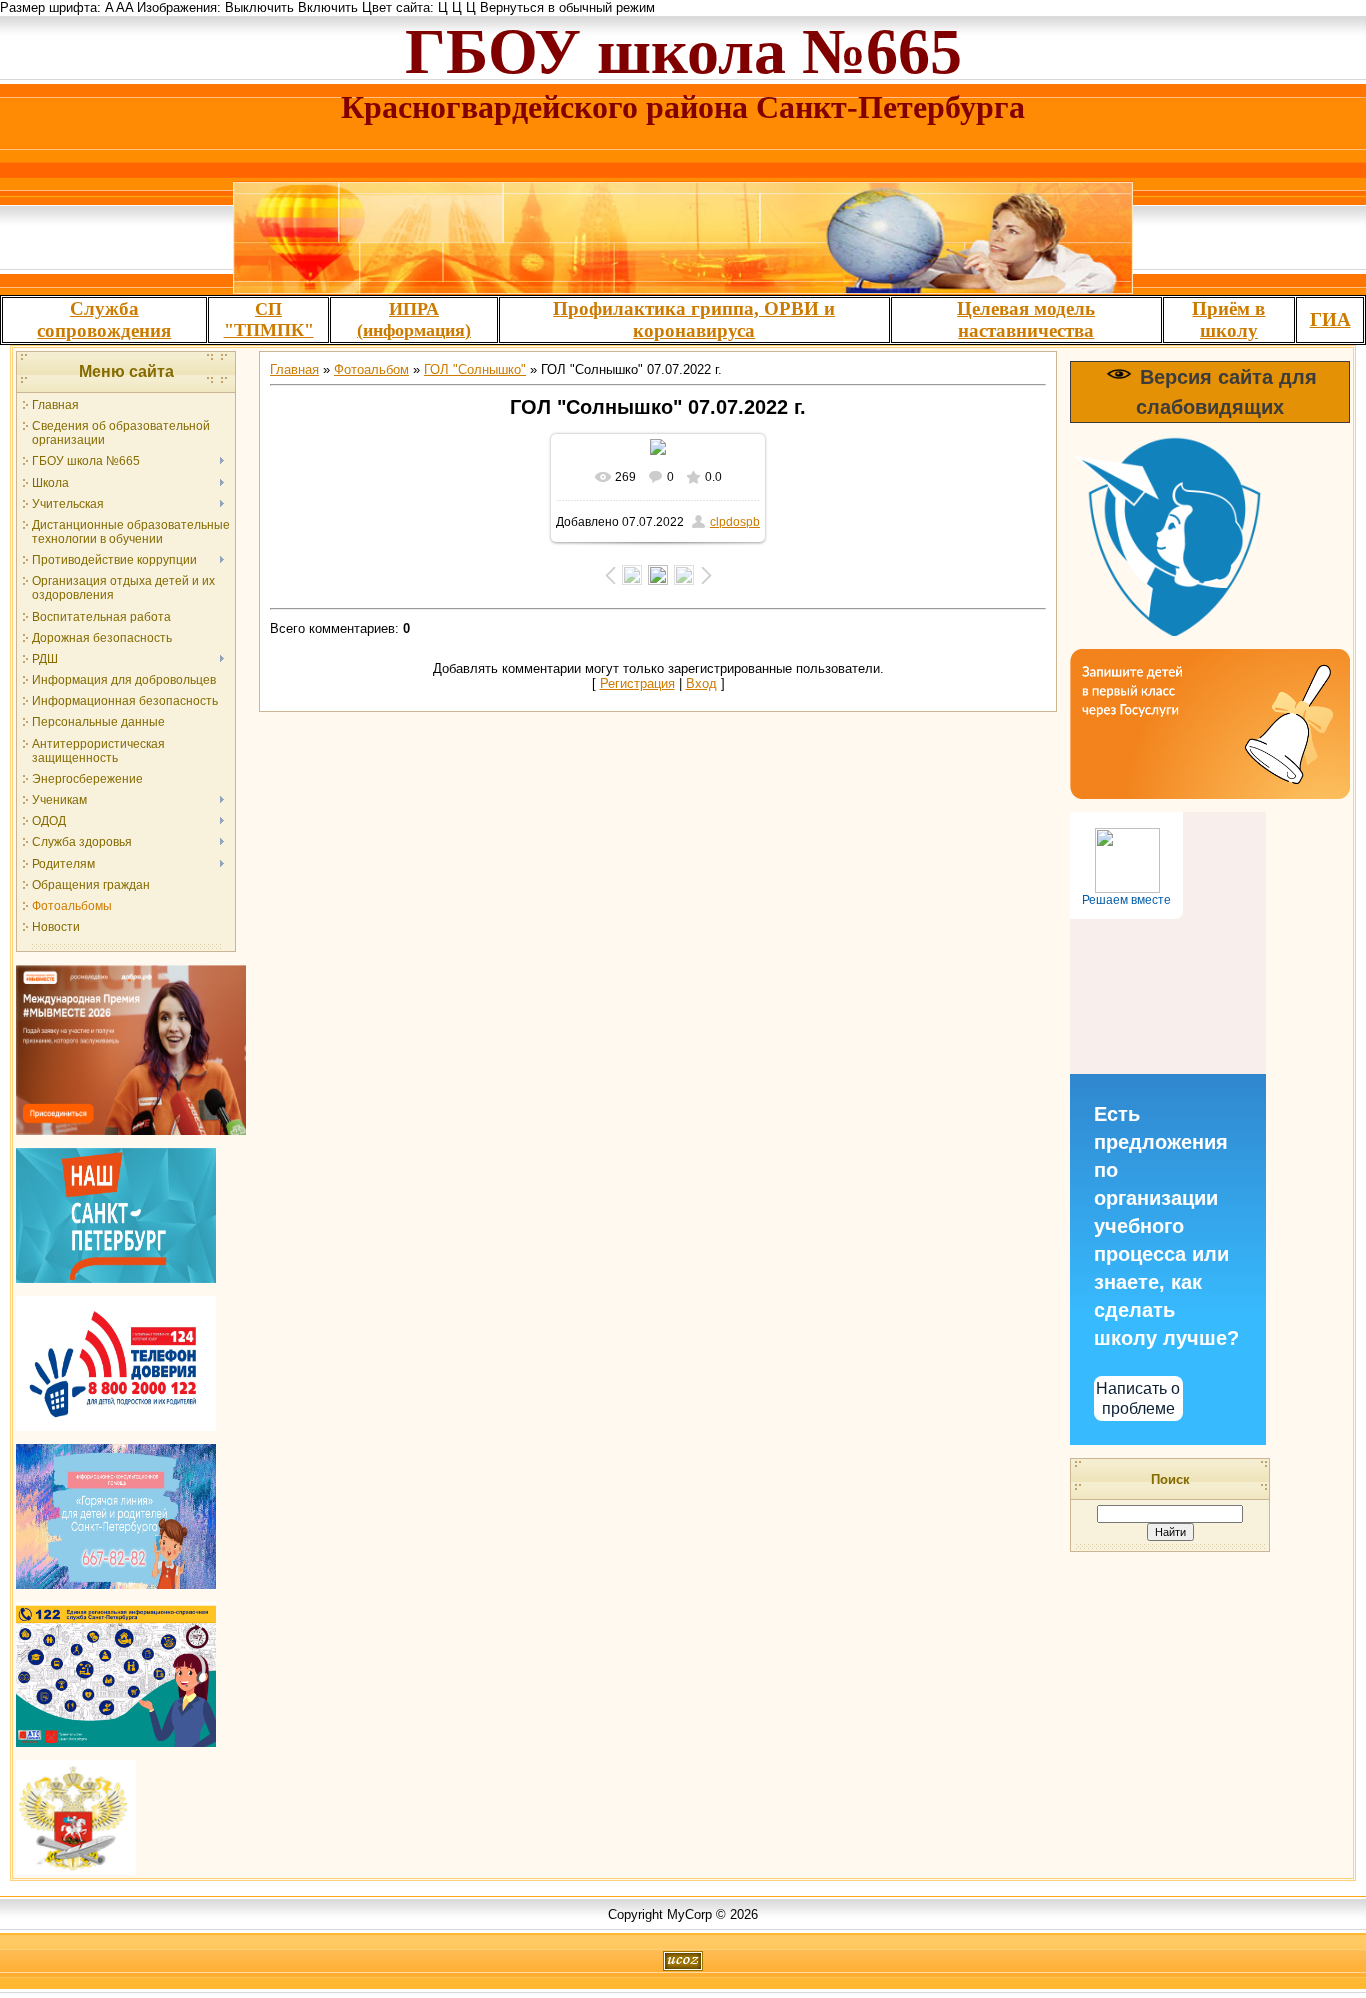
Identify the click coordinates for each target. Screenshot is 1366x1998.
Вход (701, 683)
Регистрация (637, 683)
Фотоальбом (371, 369)
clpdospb (735, 522)
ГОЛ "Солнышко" (475, 369)
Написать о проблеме (1138, 1398)
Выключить (259, 7)
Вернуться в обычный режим (567, 7)
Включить (328, 7)
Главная (294, 369)
